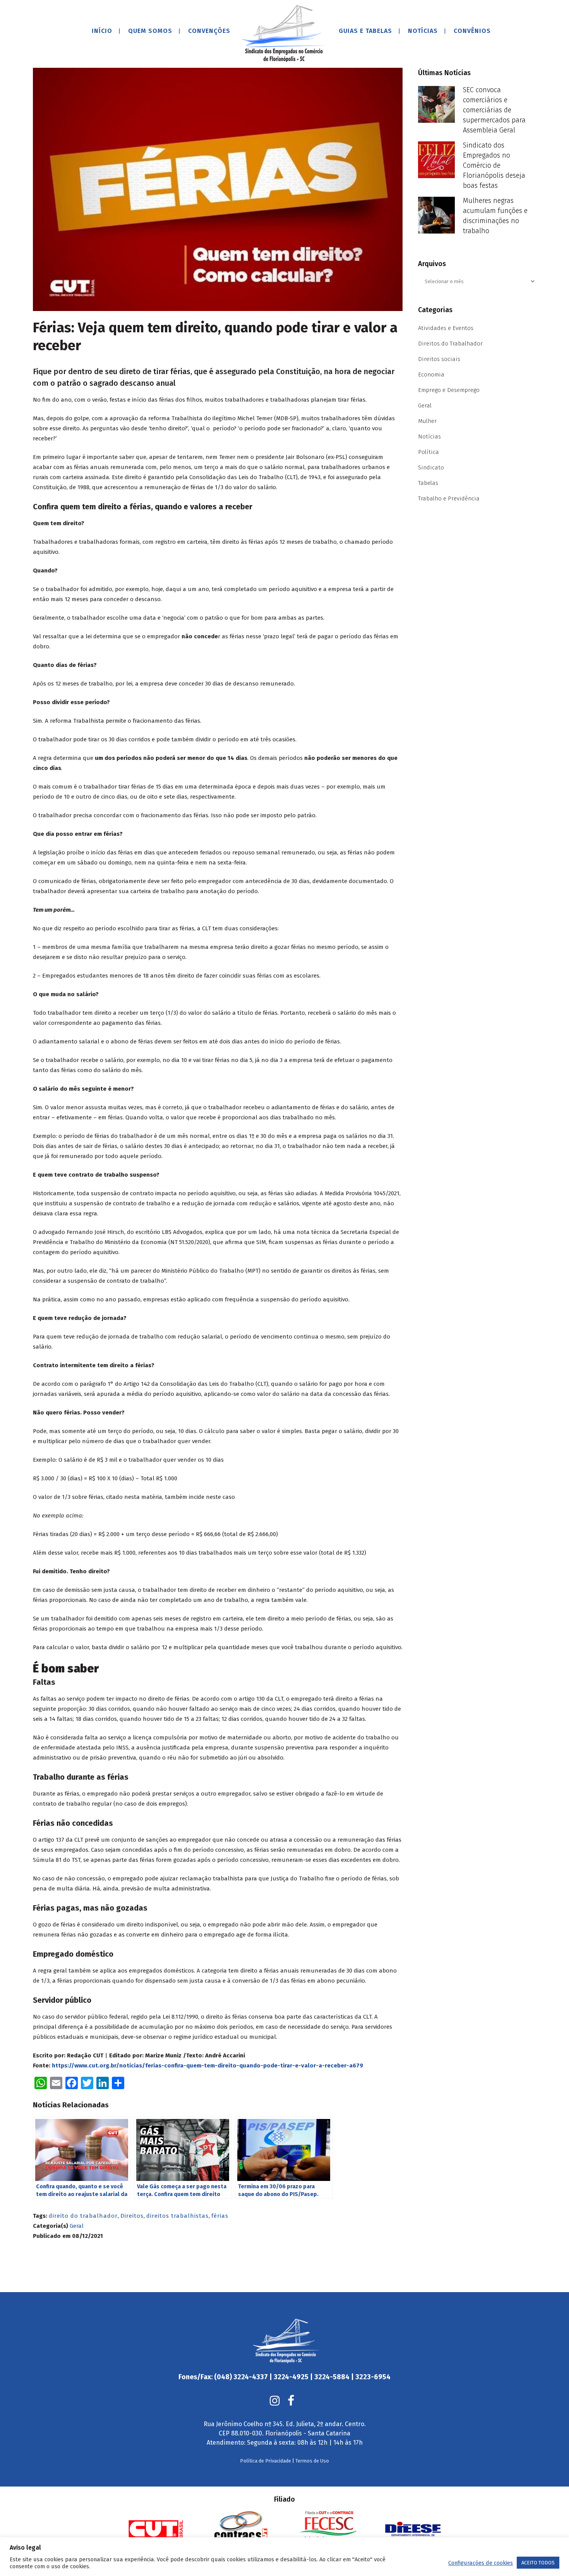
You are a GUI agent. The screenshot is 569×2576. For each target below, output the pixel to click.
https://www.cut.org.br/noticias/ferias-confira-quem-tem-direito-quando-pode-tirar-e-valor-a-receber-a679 (207, 2066)
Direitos (132, 2216)
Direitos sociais (439, 359)
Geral (77, 2226)
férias (220, 2216)
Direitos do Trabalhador (450, 344)
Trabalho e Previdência (449, 498)
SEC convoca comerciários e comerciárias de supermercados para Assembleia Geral (494, 110)
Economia (431, 375)
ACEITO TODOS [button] (538, 2563)
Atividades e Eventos (446, 328)
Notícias (429, 436)
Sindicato (431, 467)
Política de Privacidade (266, 2461)
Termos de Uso (312, 2461)
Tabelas (428, 483)
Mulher (427, 421)
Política (428, 452)
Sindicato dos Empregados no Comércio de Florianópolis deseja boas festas (494, 165)
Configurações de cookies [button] (481, 2563)
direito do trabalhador (83, 2216)
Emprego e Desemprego (449, 390)
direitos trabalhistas (177, 2216)
